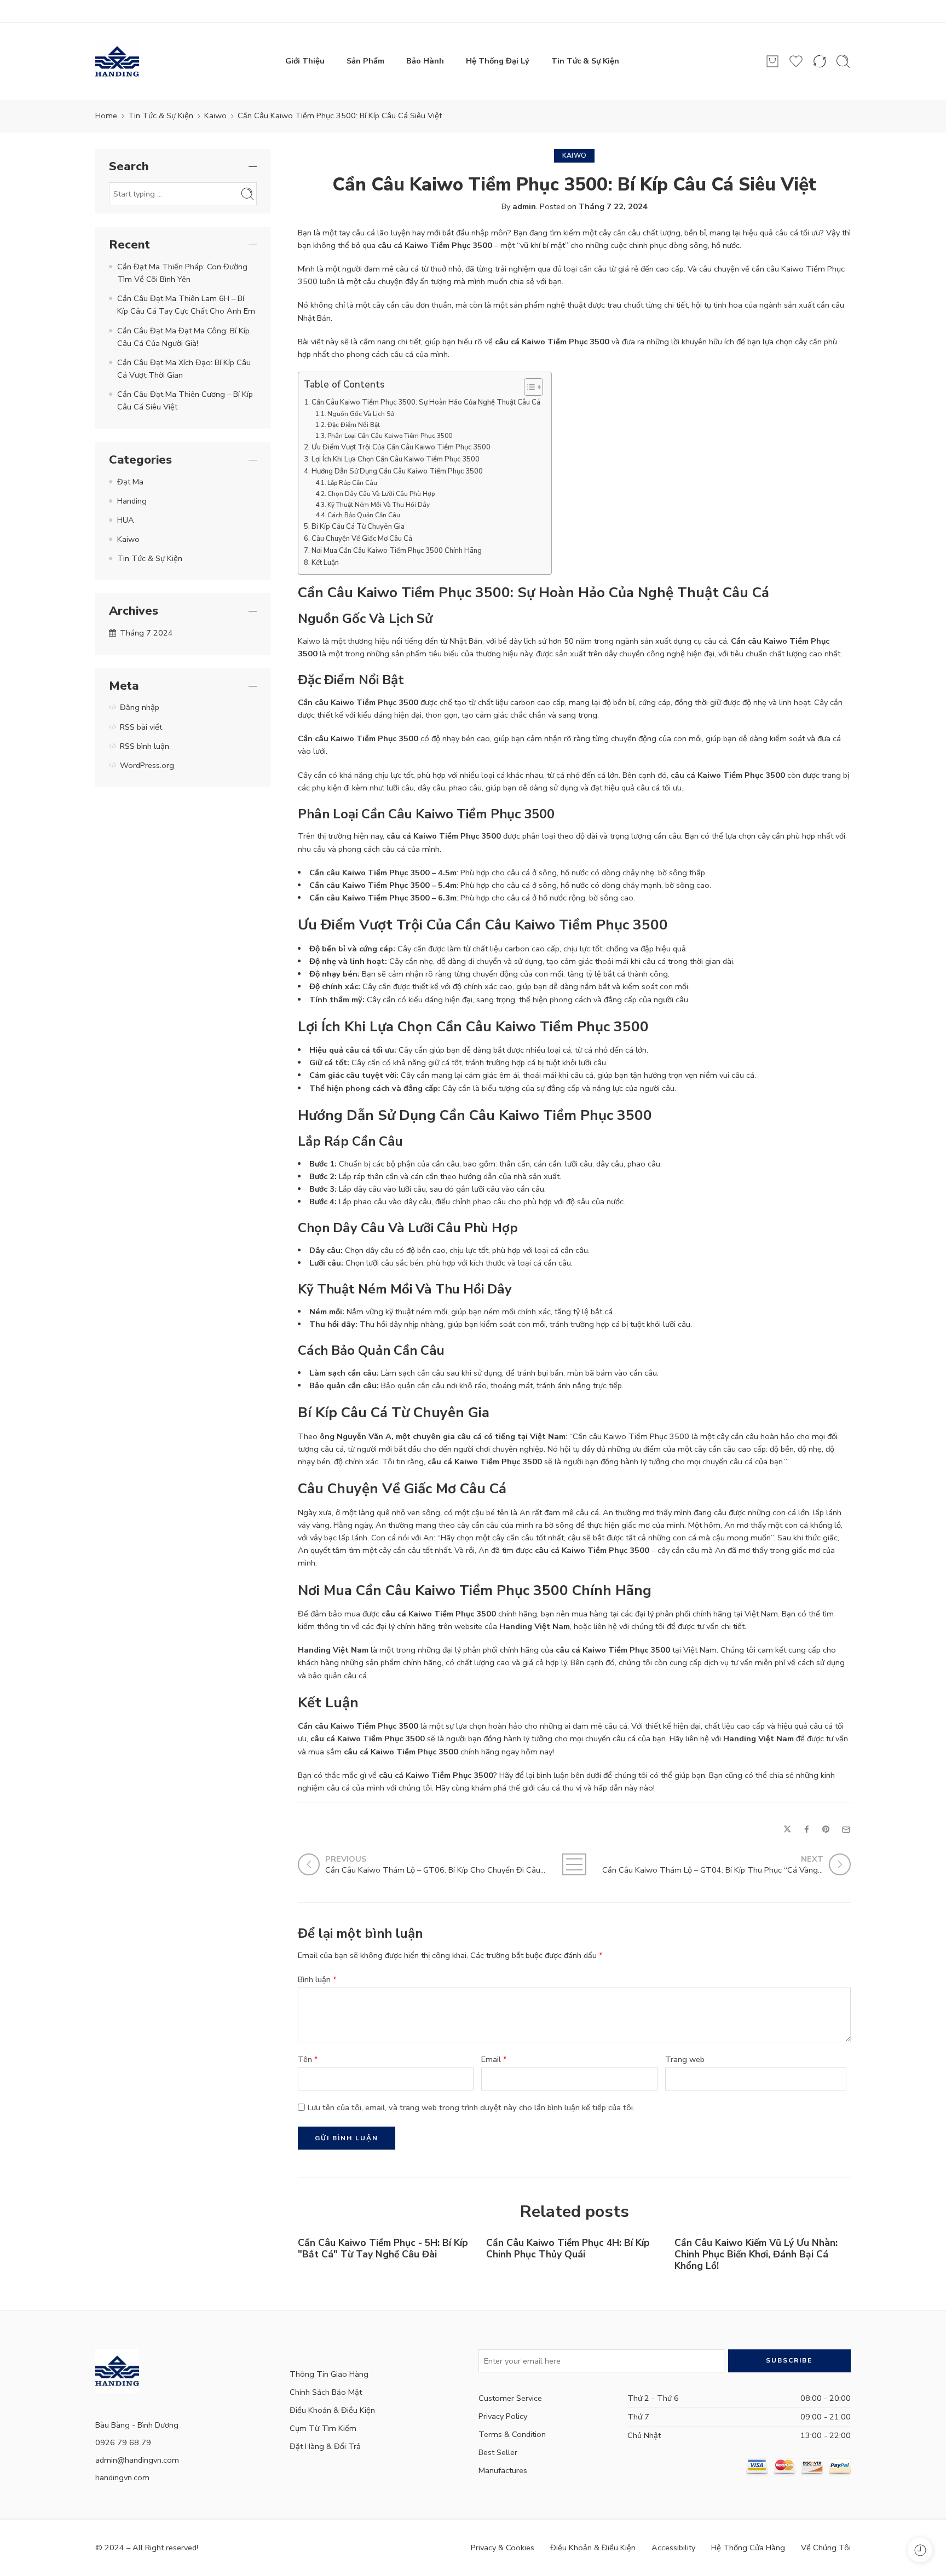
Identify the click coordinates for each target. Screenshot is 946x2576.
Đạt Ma (130, 482)
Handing (132, 501)
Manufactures (503, 2470)
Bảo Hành (425, 61)
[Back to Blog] (575, 1864)
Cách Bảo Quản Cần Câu (364, 515)
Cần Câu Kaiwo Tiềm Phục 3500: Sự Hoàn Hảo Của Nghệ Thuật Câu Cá (426, 402)
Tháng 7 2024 (146, 633)
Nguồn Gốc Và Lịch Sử (361, 414)
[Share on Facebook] (807, 1830)
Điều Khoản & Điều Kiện (332, 2410)
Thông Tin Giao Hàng (329, 2374)
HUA (126, 520)
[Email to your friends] (846, 1830)
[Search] (843, 61)
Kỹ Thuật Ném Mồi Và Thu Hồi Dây (379, 505)
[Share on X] (788, 1830)
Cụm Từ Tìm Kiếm (323, 2428)
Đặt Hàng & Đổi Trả (325, 2446)
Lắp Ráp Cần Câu (352, 483)
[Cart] (772, 61)
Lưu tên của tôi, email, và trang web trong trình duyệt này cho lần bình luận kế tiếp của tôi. (471, 2107)
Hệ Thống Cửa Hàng (748, 2548)
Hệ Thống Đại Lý (498, 61)
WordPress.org (147, 765)
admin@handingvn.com (137, 2460)
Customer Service (510, 2398)
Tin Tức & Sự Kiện (585, 61)
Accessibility (673, 2548)
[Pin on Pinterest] (826, 1830)
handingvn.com (122, 2477)
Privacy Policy (503, 2416)
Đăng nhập (140, 707)
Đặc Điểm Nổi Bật (354, 425)
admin (524, 206)
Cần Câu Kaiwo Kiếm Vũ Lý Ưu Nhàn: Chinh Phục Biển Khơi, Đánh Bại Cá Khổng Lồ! (756, 2254)
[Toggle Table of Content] (528, 387)
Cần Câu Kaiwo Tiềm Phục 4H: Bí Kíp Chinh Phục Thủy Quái (568, 2249)
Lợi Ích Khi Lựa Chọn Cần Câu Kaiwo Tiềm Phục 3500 (396, 459)
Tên (308, 2059)
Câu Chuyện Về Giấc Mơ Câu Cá (362, 539)
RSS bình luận (145, 746)
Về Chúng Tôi (826, 2548)
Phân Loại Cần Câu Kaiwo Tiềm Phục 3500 (390, 436)
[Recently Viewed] (920, 2550)
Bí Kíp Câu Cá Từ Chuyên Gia (358, 527)
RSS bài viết (141, 727)
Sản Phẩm (365, 61)
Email (494, 2059)
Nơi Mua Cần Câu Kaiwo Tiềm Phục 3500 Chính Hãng (397, 551)
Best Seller (498, 2452)
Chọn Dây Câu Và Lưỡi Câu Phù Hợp (381, 494)
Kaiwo (215, 115)
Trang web (685, 2059)
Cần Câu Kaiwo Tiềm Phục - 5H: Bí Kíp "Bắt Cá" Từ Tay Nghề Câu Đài (383, 2249)
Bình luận (317, 1979)
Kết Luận (325, 563)
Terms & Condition (512, 2434)
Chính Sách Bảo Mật (326, 2392)
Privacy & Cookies (503, 2548)
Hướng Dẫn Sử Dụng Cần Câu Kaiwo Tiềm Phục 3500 (397, 471)
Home (106, 115)
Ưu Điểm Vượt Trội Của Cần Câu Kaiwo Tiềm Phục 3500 (401, 447)
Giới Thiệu (305, 61)
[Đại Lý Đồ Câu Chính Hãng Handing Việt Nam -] (117, 61)
